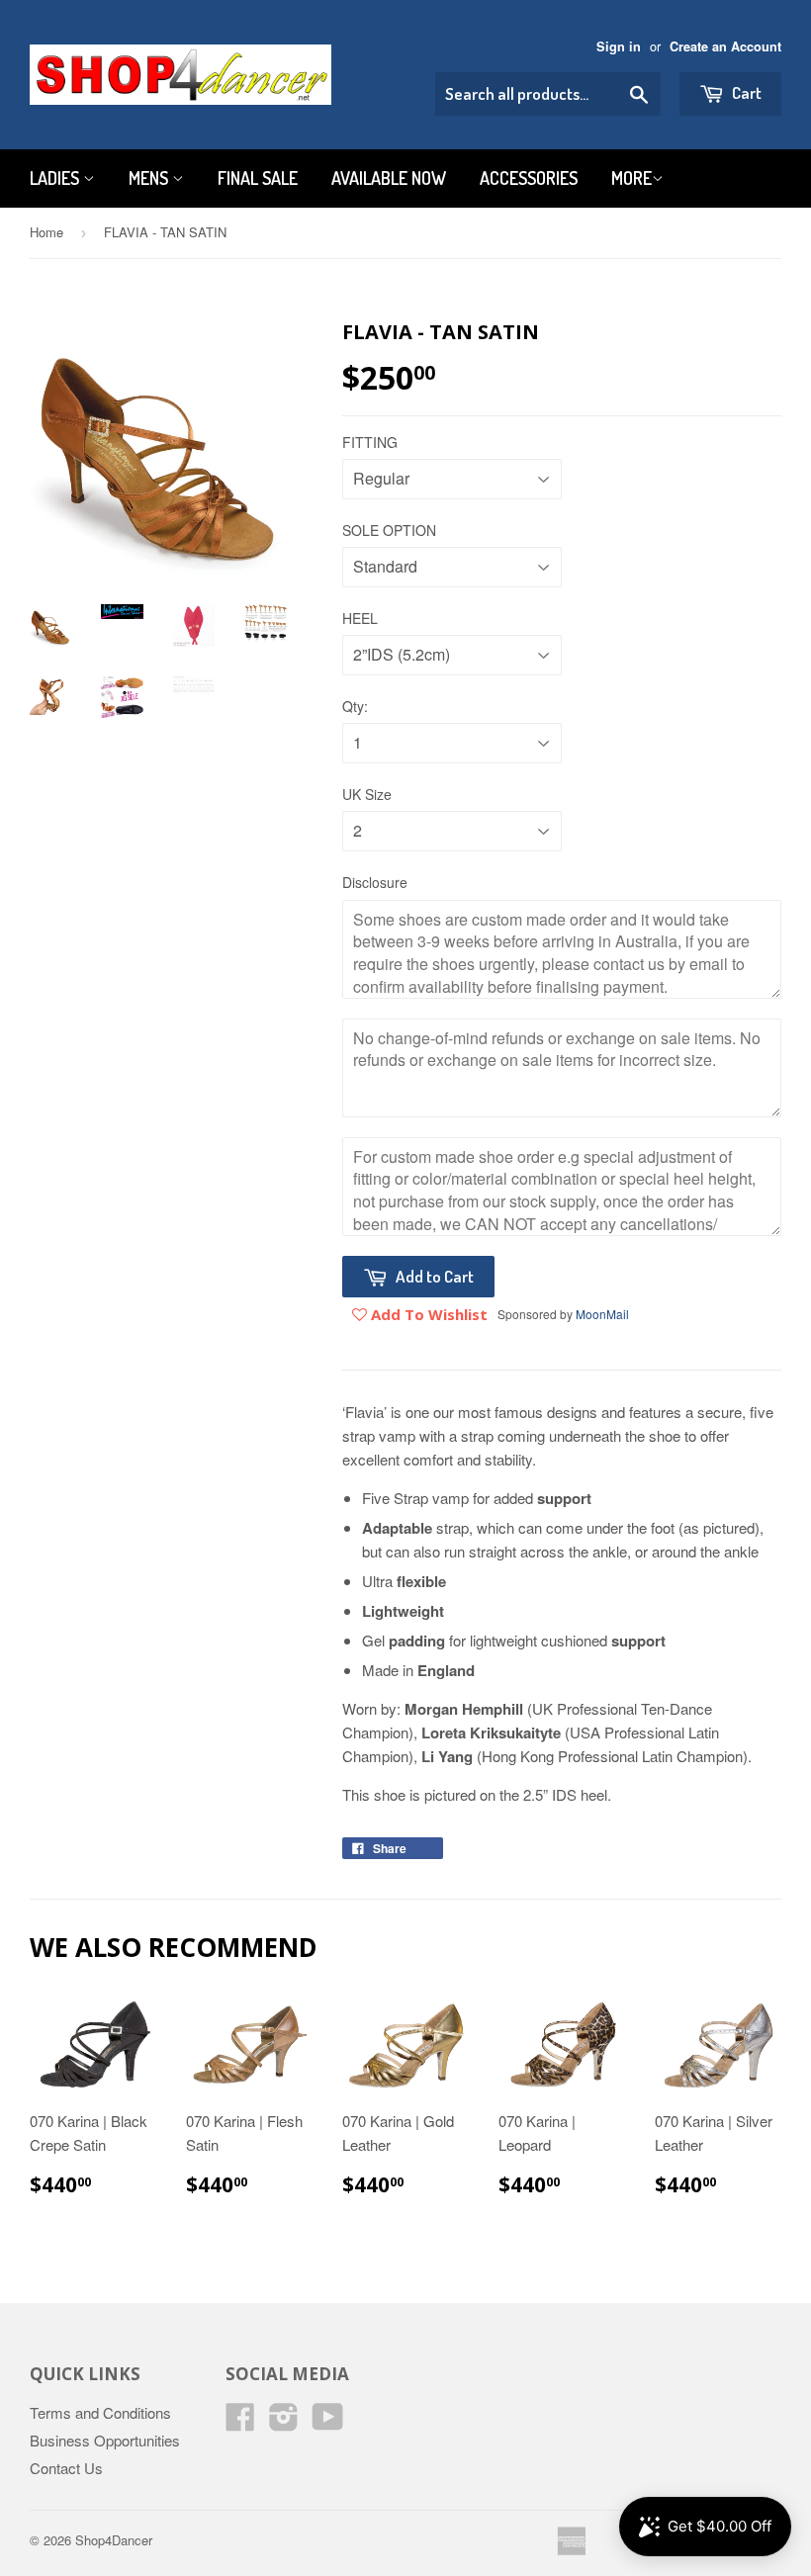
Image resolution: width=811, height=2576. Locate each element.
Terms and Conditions (100, 2412)
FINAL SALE (258, 178)
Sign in (619, 46)
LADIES (56, 178)
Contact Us (66, 2468)
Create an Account (725, 46)
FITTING (370, 442)
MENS (150, 178)
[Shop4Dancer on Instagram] (284, 2422)
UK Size (367, 794)
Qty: (355, 706)
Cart (745, 92)
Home (46, 232)
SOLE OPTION (389, 530)
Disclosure (375, 882)
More (631, 178)
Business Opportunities (105, 2440)
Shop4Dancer (114, 2540)
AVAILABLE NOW (389, 178)
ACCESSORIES (529, 178)
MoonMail (602, 1314)
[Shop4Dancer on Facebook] (240, 2422)
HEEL (360, 618)
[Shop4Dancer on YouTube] (328, 2422)
